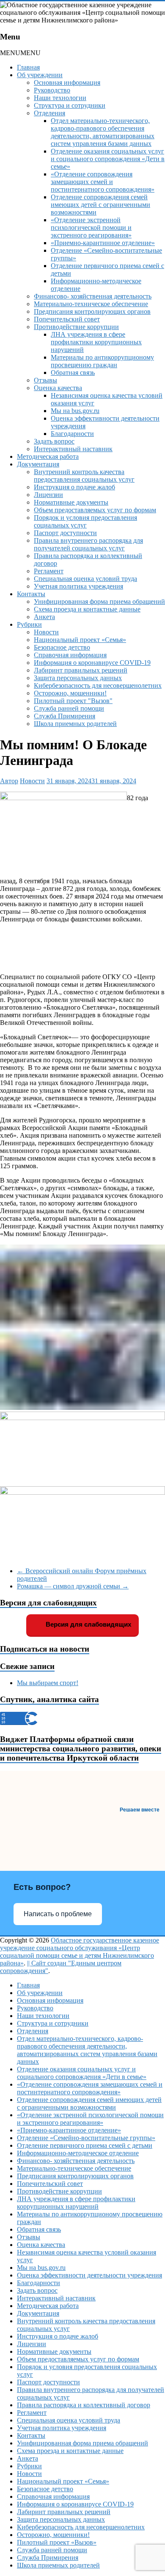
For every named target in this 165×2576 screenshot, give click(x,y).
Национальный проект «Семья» (80, 640)
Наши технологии (60, 98)
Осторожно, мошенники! (70, 693)
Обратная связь (73, 373)
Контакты (31, 594)
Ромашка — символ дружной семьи (73, 1586)
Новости (46, 632)
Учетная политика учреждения (78, 586)
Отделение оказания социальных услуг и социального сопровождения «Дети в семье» (108, 159)
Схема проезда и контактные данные (87, 609)
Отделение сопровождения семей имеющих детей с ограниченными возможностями (100, 205)
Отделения (49, 113)
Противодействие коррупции (76, 327)
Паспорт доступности (65, 533)
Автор (9, 781)
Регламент (49, 571)
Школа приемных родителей (75, 724)
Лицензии (48, 495)
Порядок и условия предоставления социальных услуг (85, 521)
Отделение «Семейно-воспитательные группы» (86, 2138)
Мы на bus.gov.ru (75, 411)
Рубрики (29, 624)
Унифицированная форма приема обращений (99, 601)
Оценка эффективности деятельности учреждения (89, 2275)
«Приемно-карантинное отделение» (103, 243)
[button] (20, 53)
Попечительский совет (67, 319)
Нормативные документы (71, 502)
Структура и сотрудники (70, 105)
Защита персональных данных (78, 678)
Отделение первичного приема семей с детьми (85, 2145)
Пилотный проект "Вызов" (73, 701)
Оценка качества (58, 388)
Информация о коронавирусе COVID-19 (92, 663)
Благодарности (72, 434)
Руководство (52, 90)
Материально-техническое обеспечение (91, 304)
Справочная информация (70, 655)
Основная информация (67, 82)
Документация (38, 464)
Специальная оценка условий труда (85, 579)
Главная (28, 67)
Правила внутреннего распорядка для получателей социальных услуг (88, 544)
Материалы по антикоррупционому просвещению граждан (102, 361)
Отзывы (45, 380)
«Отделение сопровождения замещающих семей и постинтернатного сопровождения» (103, 182)
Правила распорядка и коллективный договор (84, 2405)
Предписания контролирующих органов (92, 311)
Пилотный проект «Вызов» (57, 2542)
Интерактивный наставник (73, 449)
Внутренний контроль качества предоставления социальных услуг (84, 476)
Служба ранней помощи (69, 708)
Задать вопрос (54, 441)
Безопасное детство (62, 647)
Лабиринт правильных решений (81, 670)
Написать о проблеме (58, 1914)
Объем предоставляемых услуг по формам (95, 510)
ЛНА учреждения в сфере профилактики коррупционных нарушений (96, 342)
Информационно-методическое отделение (78, 2153)
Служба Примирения (65, 716)
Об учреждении (40, 75)
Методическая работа (48, 456)
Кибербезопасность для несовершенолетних (98, 685)
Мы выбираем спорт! (48, 1683)
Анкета (44, 617)
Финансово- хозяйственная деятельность (93, 296)
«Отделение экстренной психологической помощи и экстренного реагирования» (91, 227)
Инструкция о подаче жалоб (74, 487)
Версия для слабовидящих (88, 1624)
